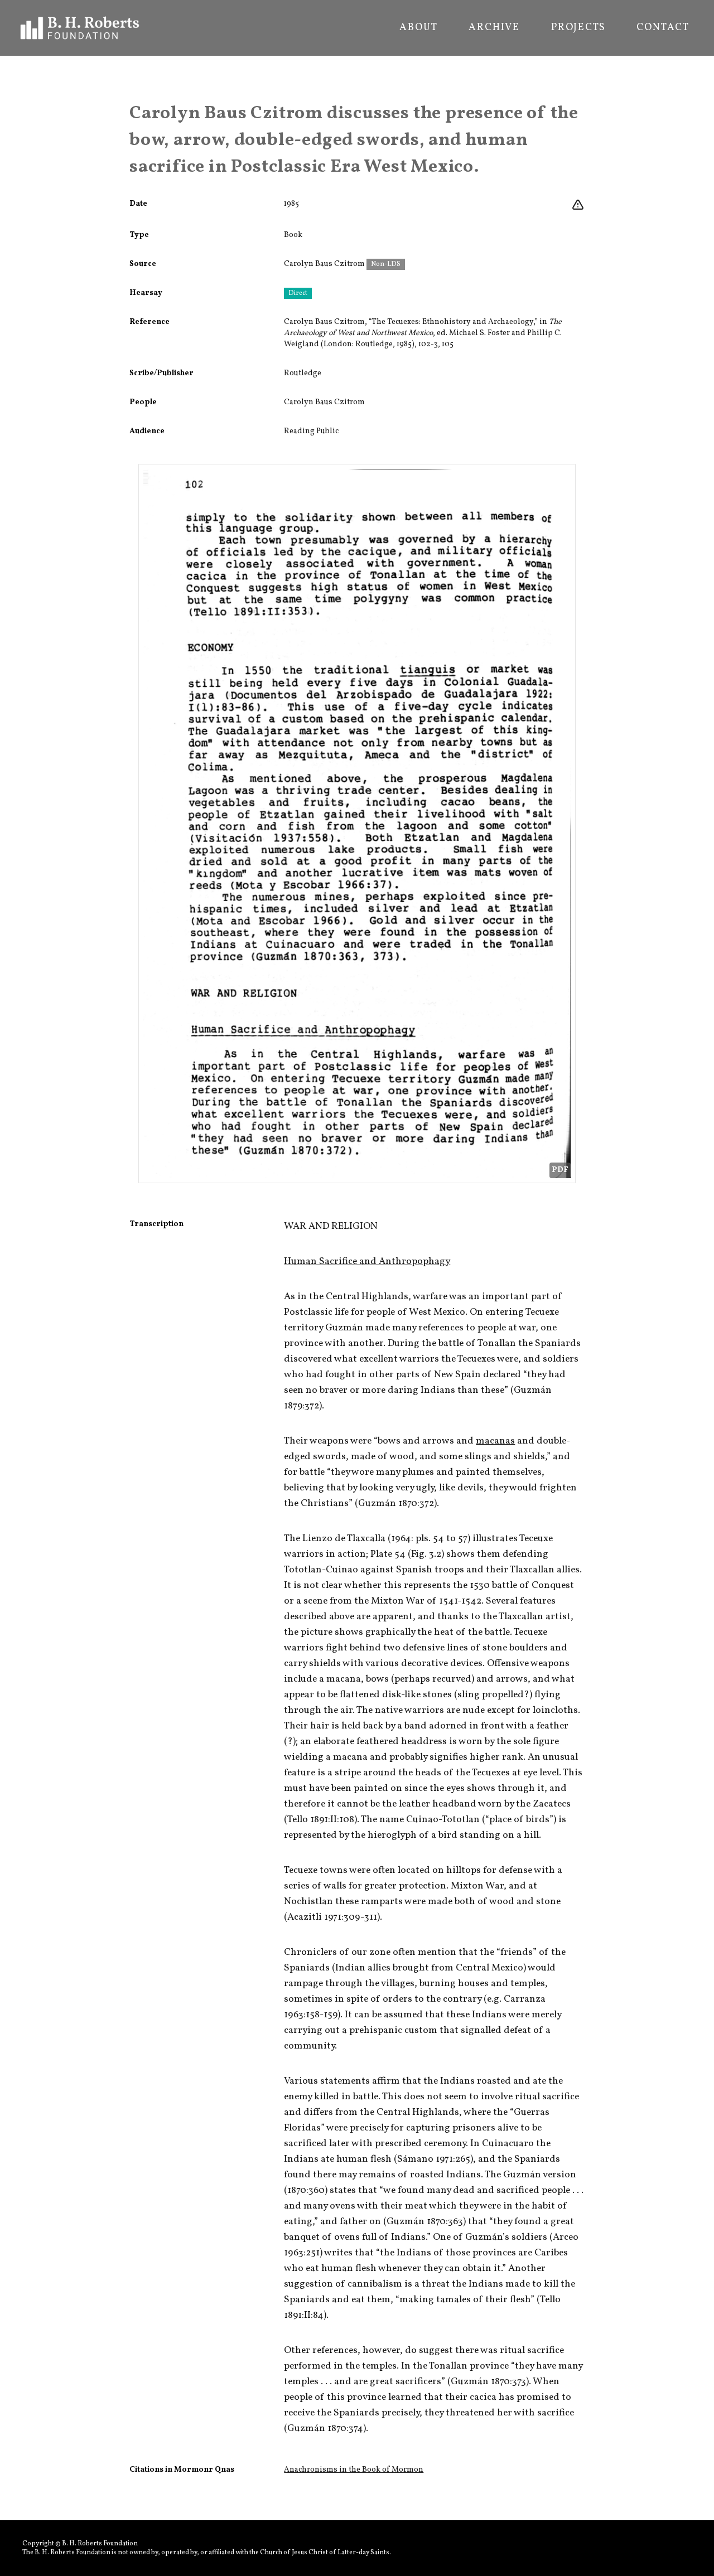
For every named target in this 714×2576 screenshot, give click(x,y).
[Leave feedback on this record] (578, 205)
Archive (494, 28)
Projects (578, 28)
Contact (663, 28)
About (418, 28)
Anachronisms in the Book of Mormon (354, 2470)
